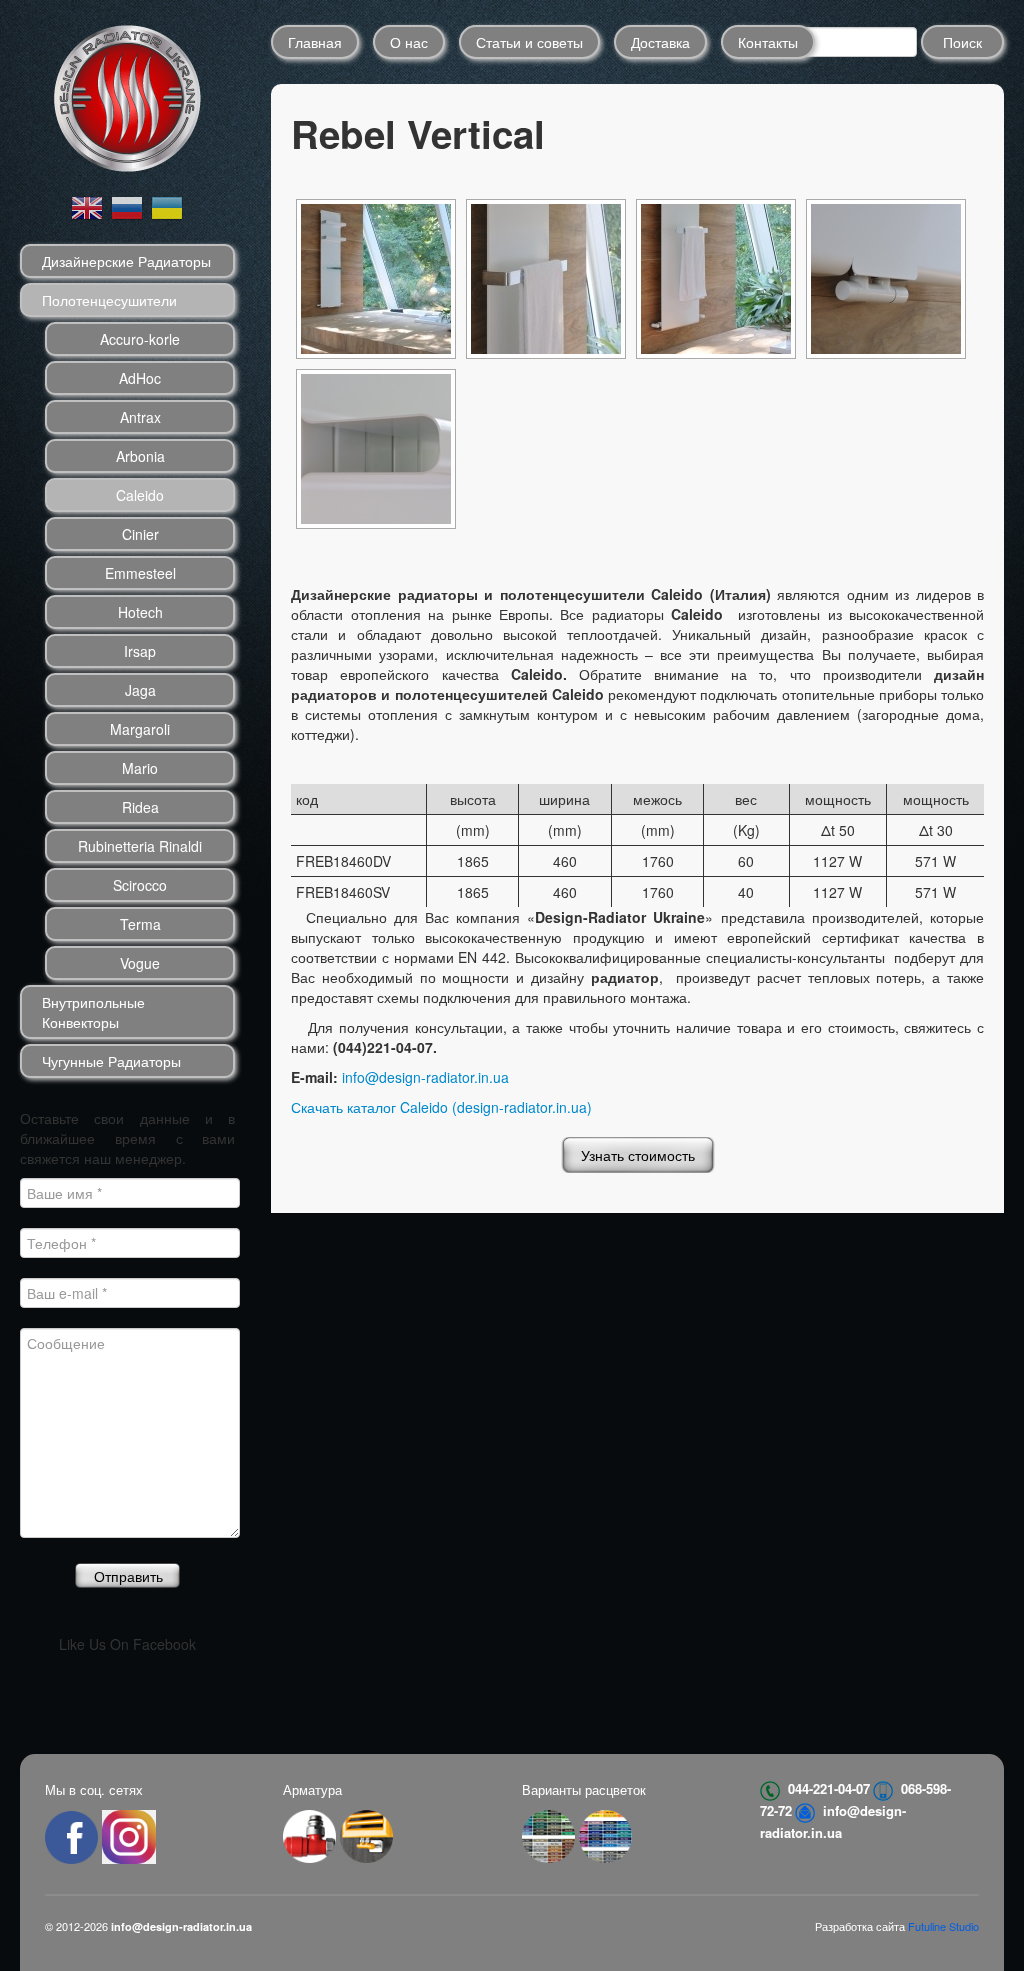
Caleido (140, 495)
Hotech (140, 612)
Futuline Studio (943, 1926)
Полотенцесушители (109, 300)
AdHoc (140, 378)
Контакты (768, 42)
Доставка (660, 42)
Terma (140, 924)
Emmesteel (140, 573)
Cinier (140, 534)
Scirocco (140, 885)
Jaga (140, 690)
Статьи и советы (529, 42)
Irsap (140, 651)
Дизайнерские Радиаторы (126, 261)
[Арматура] (309, 1835)
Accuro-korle (140, 339)
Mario (140, 768)
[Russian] (128, 206)
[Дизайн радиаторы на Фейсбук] (73, 1835)
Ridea (140, 807)
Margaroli (140, 729)
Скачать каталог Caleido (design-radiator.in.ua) (441, 1107)
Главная (315, 42)
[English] (88, 206)
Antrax (140, 417)
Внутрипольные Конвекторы (93, 1012)
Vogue (140, 963)
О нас (409, 42)
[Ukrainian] (168, 206)
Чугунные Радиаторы (111, 1061)
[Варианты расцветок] (548, 1835)
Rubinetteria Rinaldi (140, 846)
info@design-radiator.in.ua (425, 1077)
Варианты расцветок (584, 1789)
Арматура (312, 1789)
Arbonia (140, 456)
